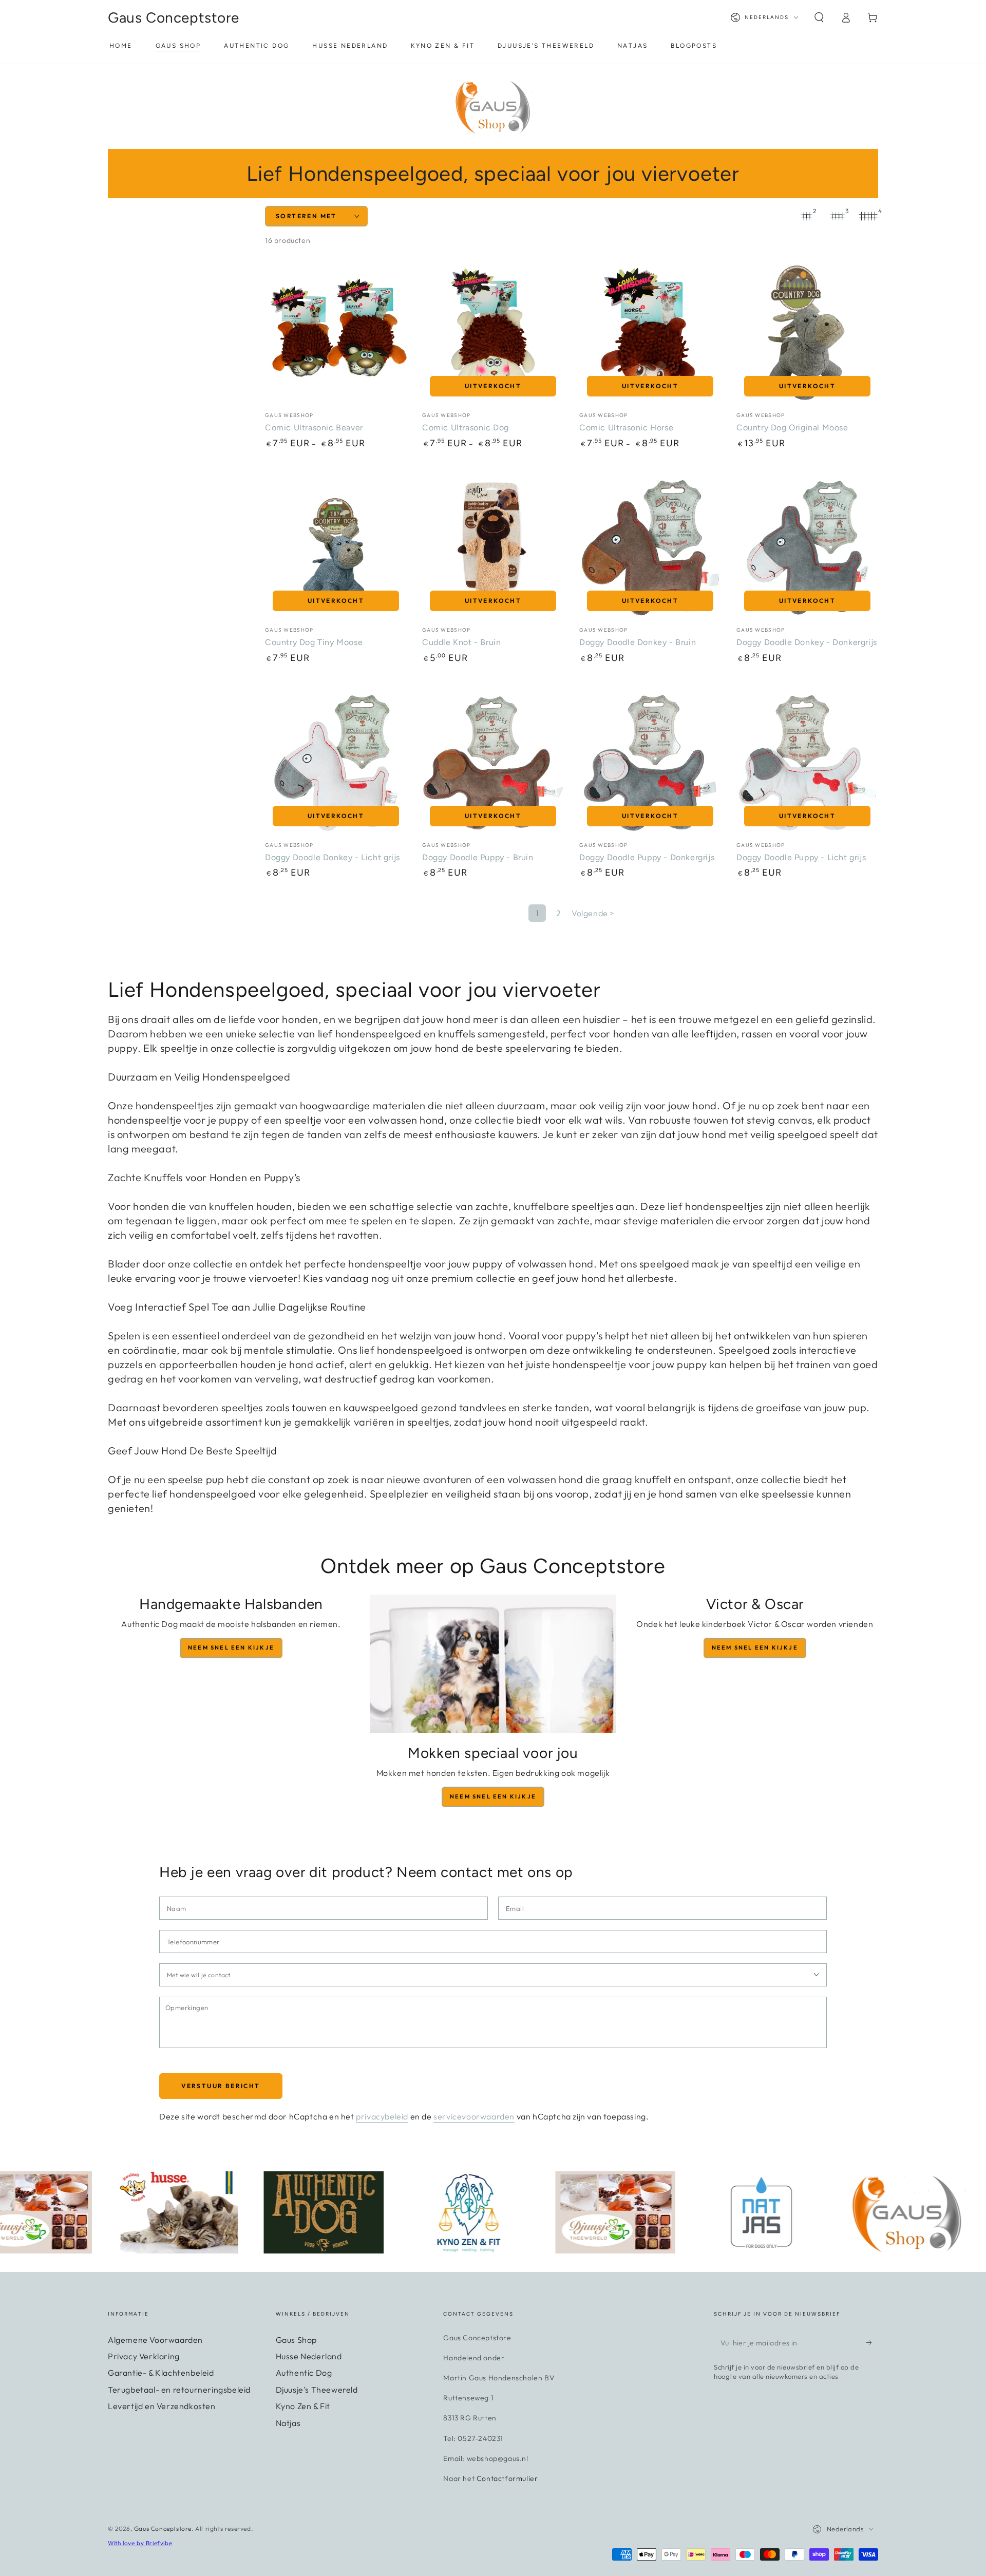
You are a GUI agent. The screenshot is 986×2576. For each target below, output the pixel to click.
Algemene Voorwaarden (155, 2340)
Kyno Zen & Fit (303, 2406)
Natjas (288, 2423)
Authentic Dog (304, 2373)
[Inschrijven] (872, 2343)
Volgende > (593, 913)
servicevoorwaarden (474, 2116)
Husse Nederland (309, 2356)
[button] (819, 17)
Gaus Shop (296, 2340)
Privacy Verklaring (144, 2356)
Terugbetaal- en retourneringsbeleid (179, 2390)
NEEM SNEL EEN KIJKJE (755, 1647)
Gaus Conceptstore (163, 2528)
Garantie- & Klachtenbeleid (161, 2373)
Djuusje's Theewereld (317, 2390)
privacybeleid (382, 2116)
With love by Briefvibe (140, 2543)
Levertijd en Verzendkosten (162, 2406)
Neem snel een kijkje (231, 1647)
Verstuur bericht (221, 2086)
